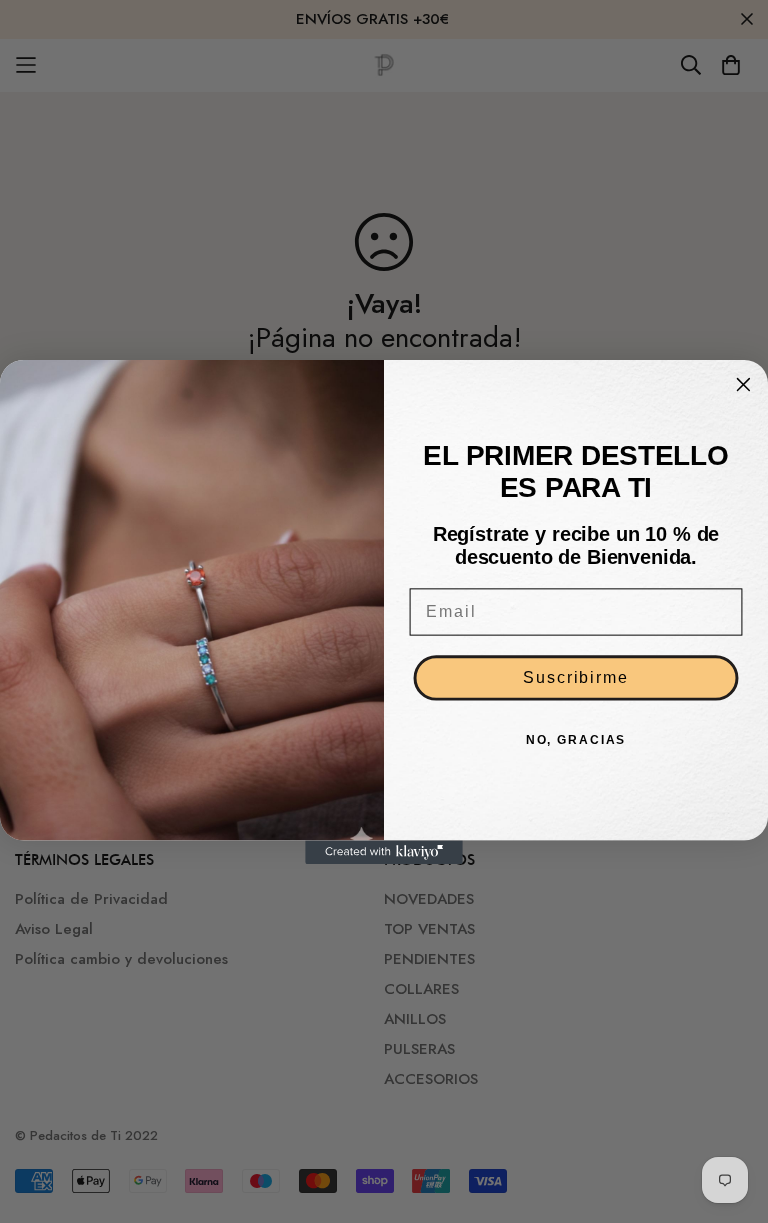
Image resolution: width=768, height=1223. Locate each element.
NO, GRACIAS (576, 740)
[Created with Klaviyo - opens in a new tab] (384, 852)
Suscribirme (575, 677)
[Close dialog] (744, 385)
